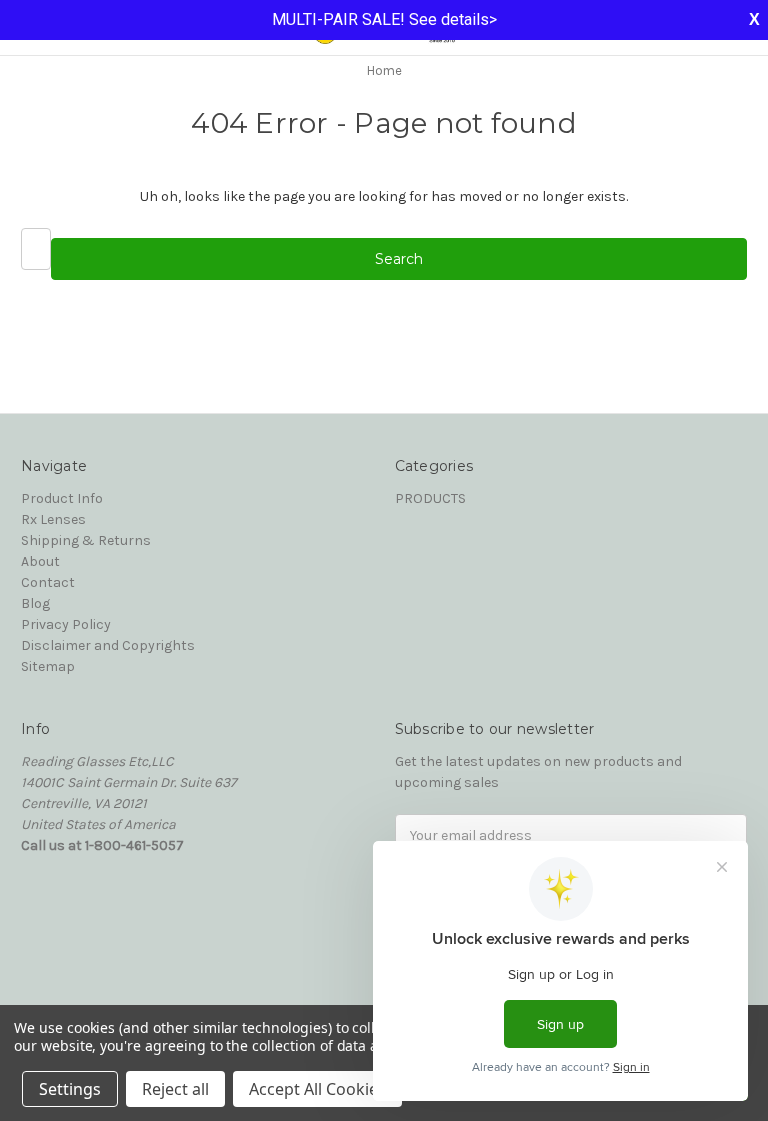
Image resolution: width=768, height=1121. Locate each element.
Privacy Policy (66, 624)
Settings (70, 1089)
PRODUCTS (430, 498)
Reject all (175, 1089)
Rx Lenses (53, 519)
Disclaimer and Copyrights (108, 645)
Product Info (62, 498)
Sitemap (48, 666)
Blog (35, 603)
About (40, 561)
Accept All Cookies (317, 1089)
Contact (48, 582)
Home (384, 70)
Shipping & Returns (86, 540)
